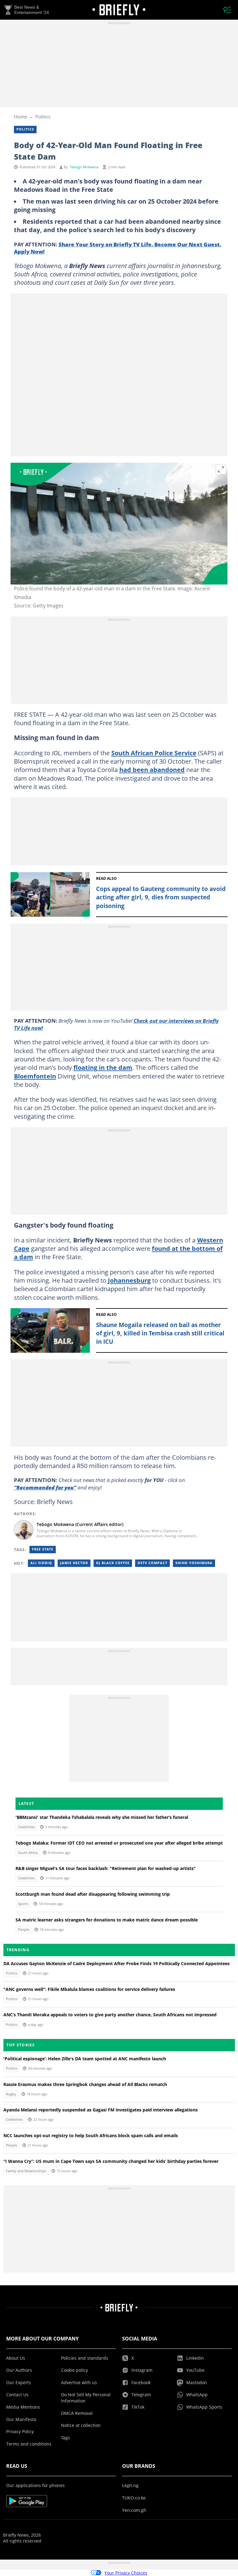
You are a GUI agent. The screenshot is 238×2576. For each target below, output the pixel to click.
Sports (23, 1904)
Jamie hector (74, 1563)
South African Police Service (154, 753)
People (24, 1930)
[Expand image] (221, 470)
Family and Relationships (26, 2171)
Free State (43, 1549)
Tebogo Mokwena (84, 167)
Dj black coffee (113, 1563)
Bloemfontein (35, 1076)
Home (20, 117)
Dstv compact (152, 1563)
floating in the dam (103, 1067)
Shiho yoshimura (194, 1563)
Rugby (11, 2094)
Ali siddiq (41, 1563)
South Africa (28, 1853)
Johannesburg (129, 1280)
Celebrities (26, 1827)
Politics (43, 117)
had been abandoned (152, 770)
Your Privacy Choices (126, 2573)
